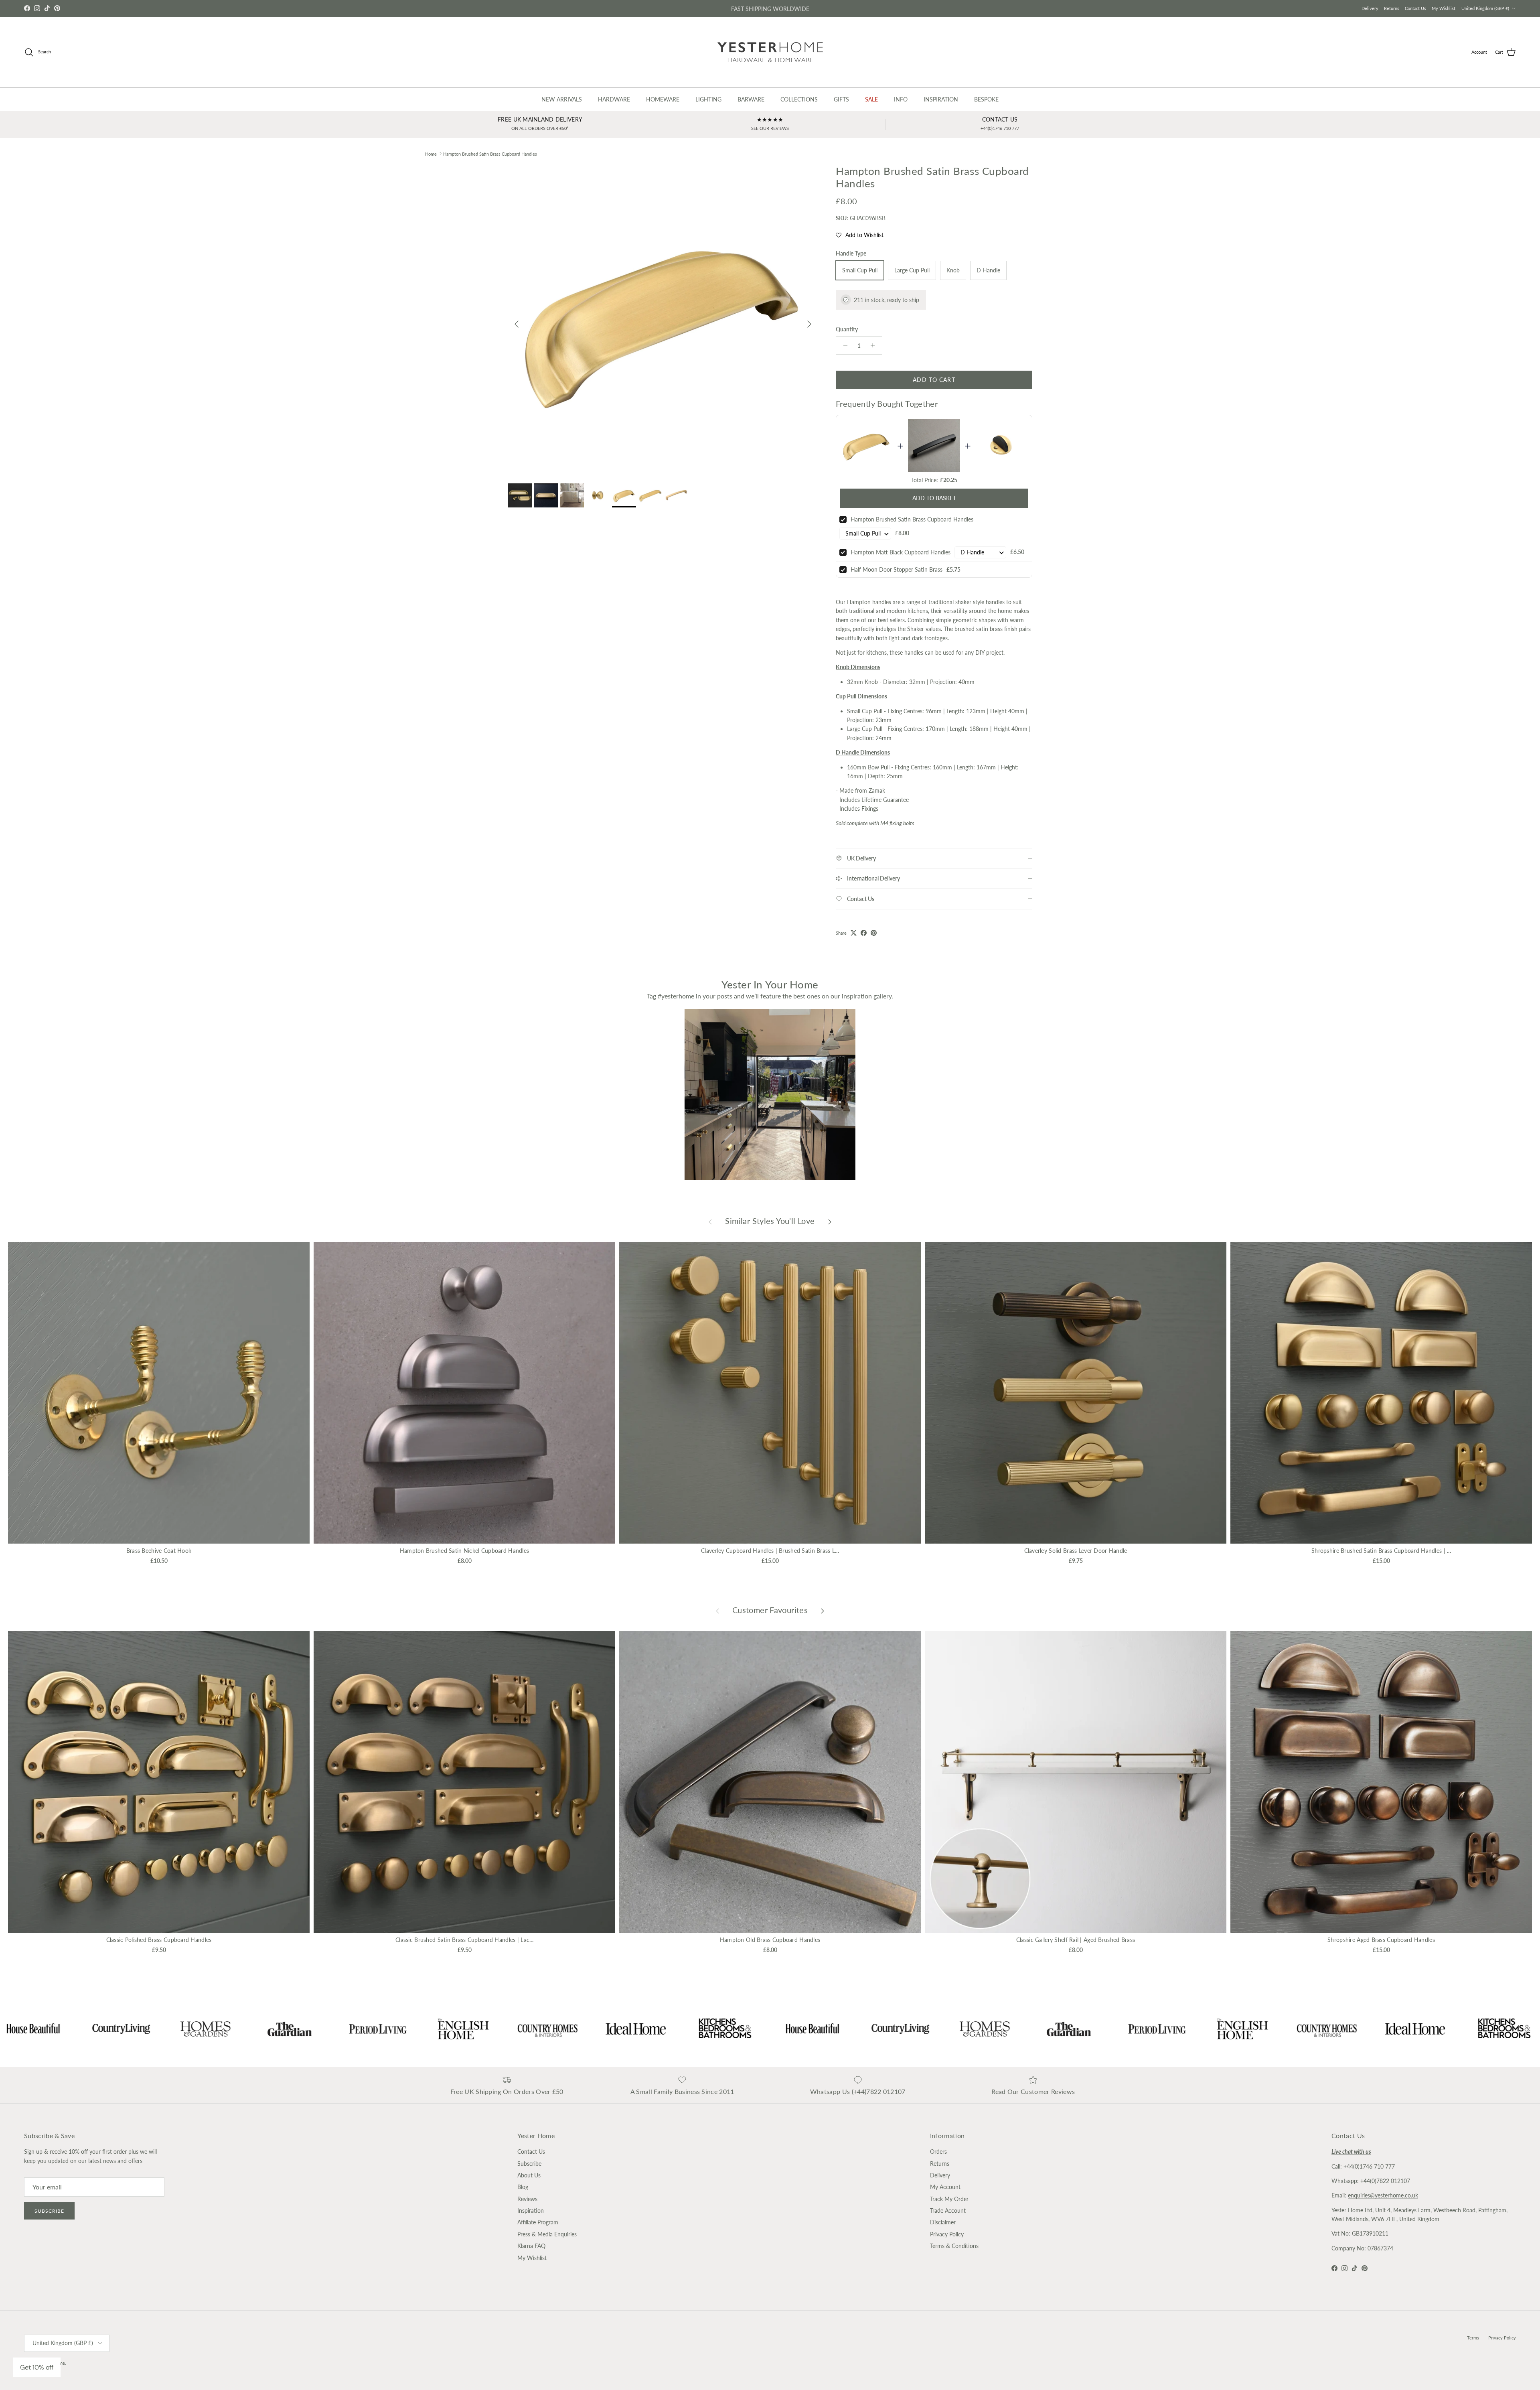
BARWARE (751, 99)
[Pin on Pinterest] (874, 933)
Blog (523, 2187)
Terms (1473, 2338)
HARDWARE (614, 99)
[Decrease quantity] (843, 345)
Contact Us (1415, 8)
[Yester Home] (770, 52)
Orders (938, 2152)
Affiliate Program (538, 2222)
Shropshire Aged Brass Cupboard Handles (1381, 1940)
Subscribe (49, 2211)
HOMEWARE (663, 99)
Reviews (527, 2199)
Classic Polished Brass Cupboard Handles (159, 1940)
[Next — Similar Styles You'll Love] (830, 1221)
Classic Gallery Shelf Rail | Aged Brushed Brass (1076, 1940)
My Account (945, 2187)
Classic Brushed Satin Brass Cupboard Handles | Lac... (464, 1940)
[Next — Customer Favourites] (823, 1610)
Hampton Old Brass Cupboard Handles (770, 1940)
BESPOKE (986, 99)
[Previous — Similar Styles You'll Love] (710, 1221)
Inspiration (531, 2210)
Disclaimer (943, 2222)
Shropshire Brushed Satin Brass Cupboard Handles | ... (1381, 1551)
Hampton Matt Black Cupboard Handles (901, 552)
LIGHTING (708, 99)
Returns (1392, 8)
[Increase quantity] (875, 345)
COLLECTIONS (799, 99)
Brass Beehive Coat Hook (159, 1551)
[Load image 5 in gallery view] (663, 320)
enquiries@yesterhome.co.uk (1383, 2195)
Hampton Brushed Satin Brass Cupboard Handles (490, 153)
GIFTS (841, 99)
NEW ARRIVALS (562, 99)
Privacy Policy (947, 2234)
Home (431, 153)
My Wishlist (1444, 8)
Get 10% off (37, 2367)
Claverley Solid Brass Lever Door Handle (1076, 1551)
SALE (871, 99)
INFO (901, 99)
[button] (860, 235)
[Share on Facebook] (864, 933)
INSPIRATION (941, 99)
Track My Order (949, 2199)
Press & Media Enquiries (547, 2234)
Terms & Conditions (954, 2246)
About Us (529, 2175)
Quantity (847, 329)
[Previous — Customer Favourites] (717, 1610)
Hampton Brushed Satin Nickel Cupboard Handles (465, 1551)
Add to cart (934, 380)
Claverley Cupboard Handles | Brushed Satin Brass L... (770, 1551)
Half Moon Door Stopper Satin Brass (897, 569)
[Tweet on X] (854, 933)
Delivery (1370, 8)
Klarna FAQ (531, 2246)
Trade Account (948, 2210)
